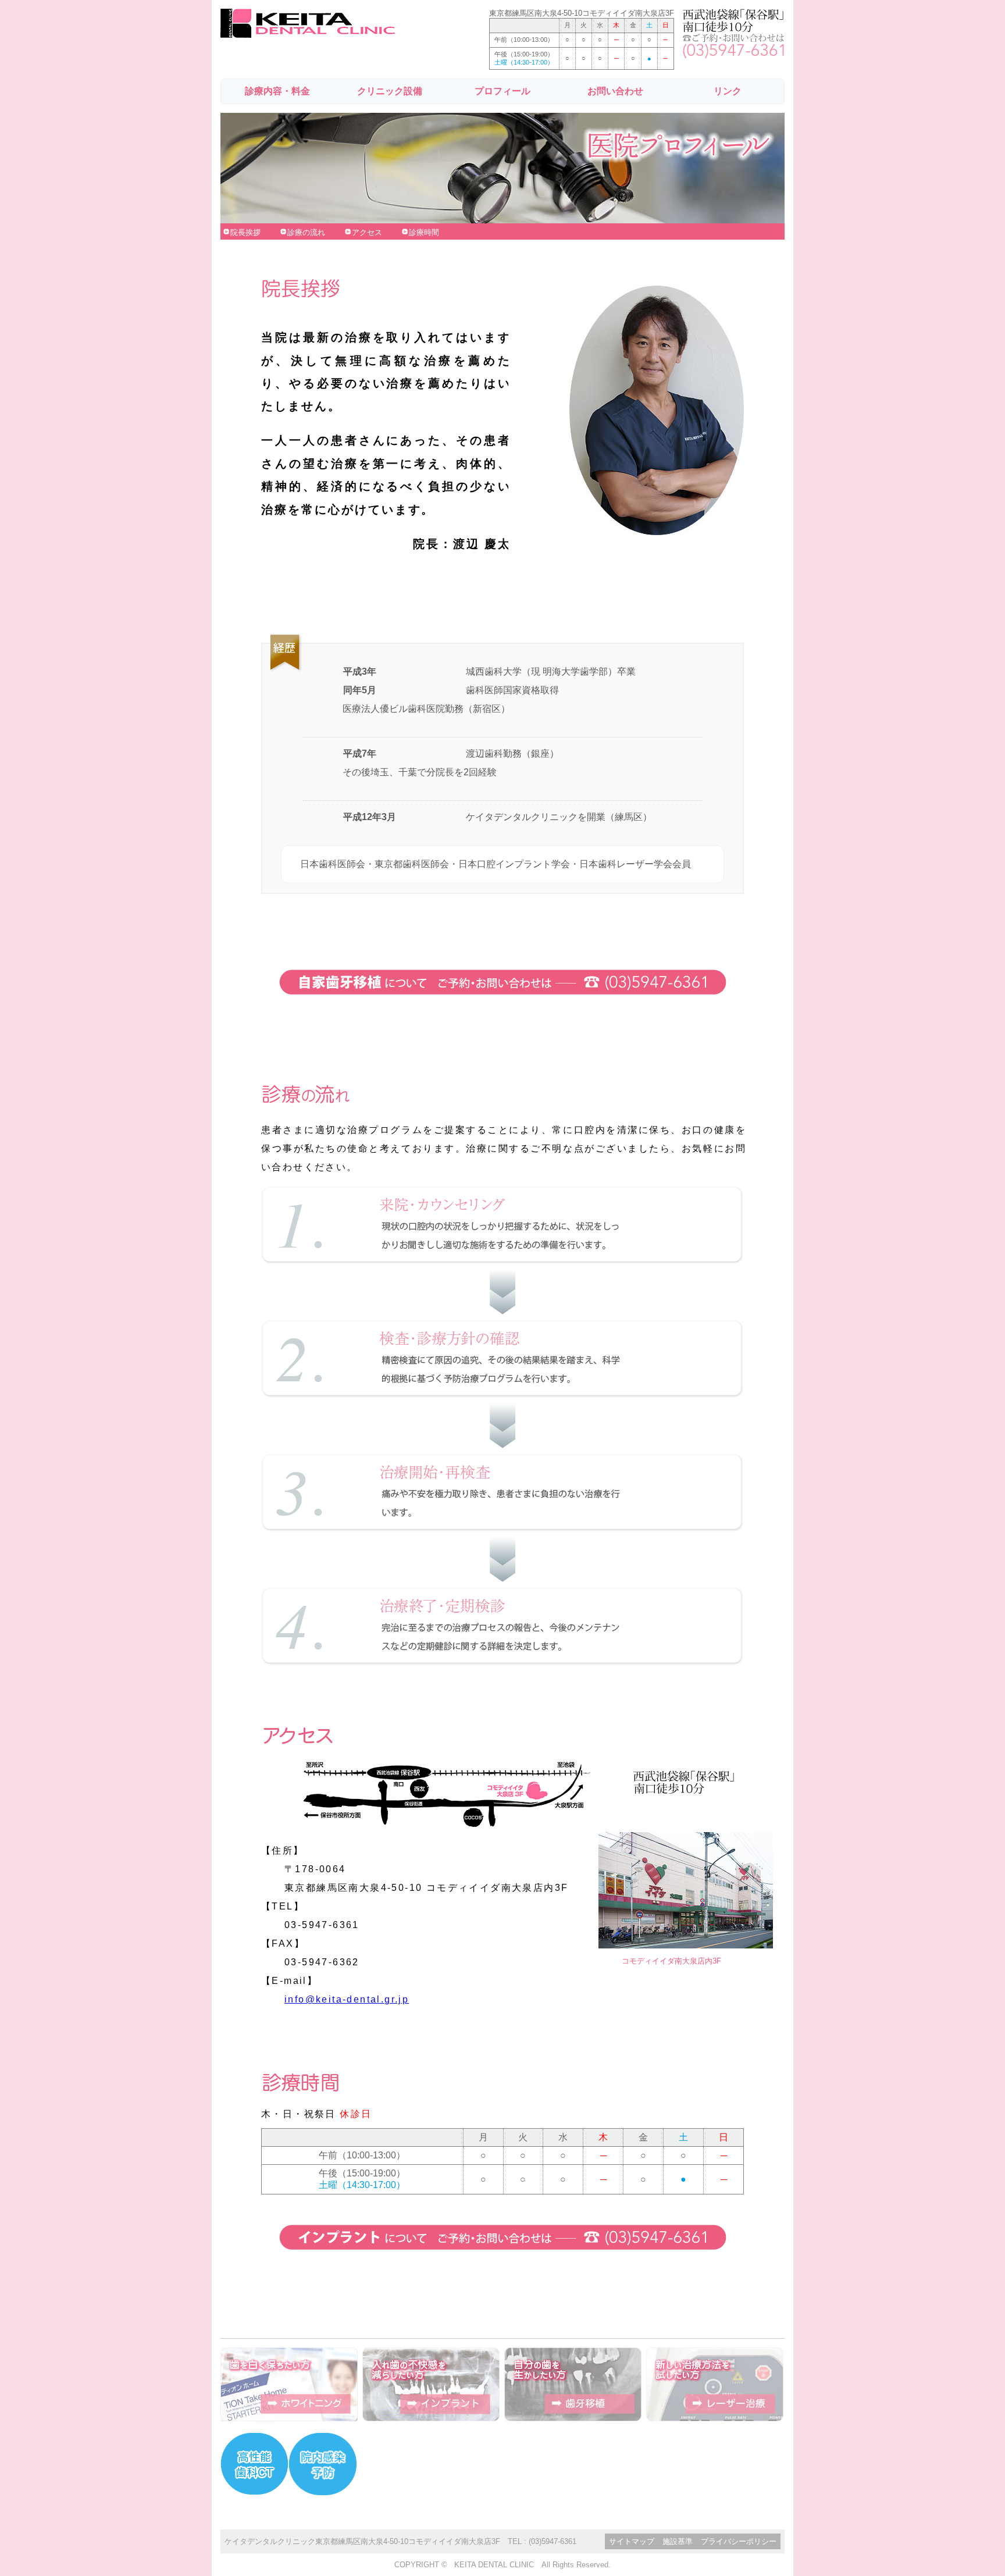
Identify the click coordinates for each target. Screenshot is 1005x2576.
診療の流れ (306, 232)
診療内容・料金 (277, 91)
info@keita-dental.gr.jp (347, 1999)
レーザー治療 (715, 2384)
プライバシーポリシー (739, 2541)
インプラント (431, 2384)
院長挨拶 (245, 232)
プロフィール (502, 91)
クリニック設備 (390, 91)
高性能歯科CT (254, 2464)
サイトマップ (632, 2541)
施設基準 (678, 2541)
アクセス (367, 232)
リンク (728, 91)
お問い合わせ (615, 91)
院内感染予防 (322, 2464)
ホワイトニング (289, 2384)
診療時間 (424, 232)
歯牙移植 (573, 2384)
